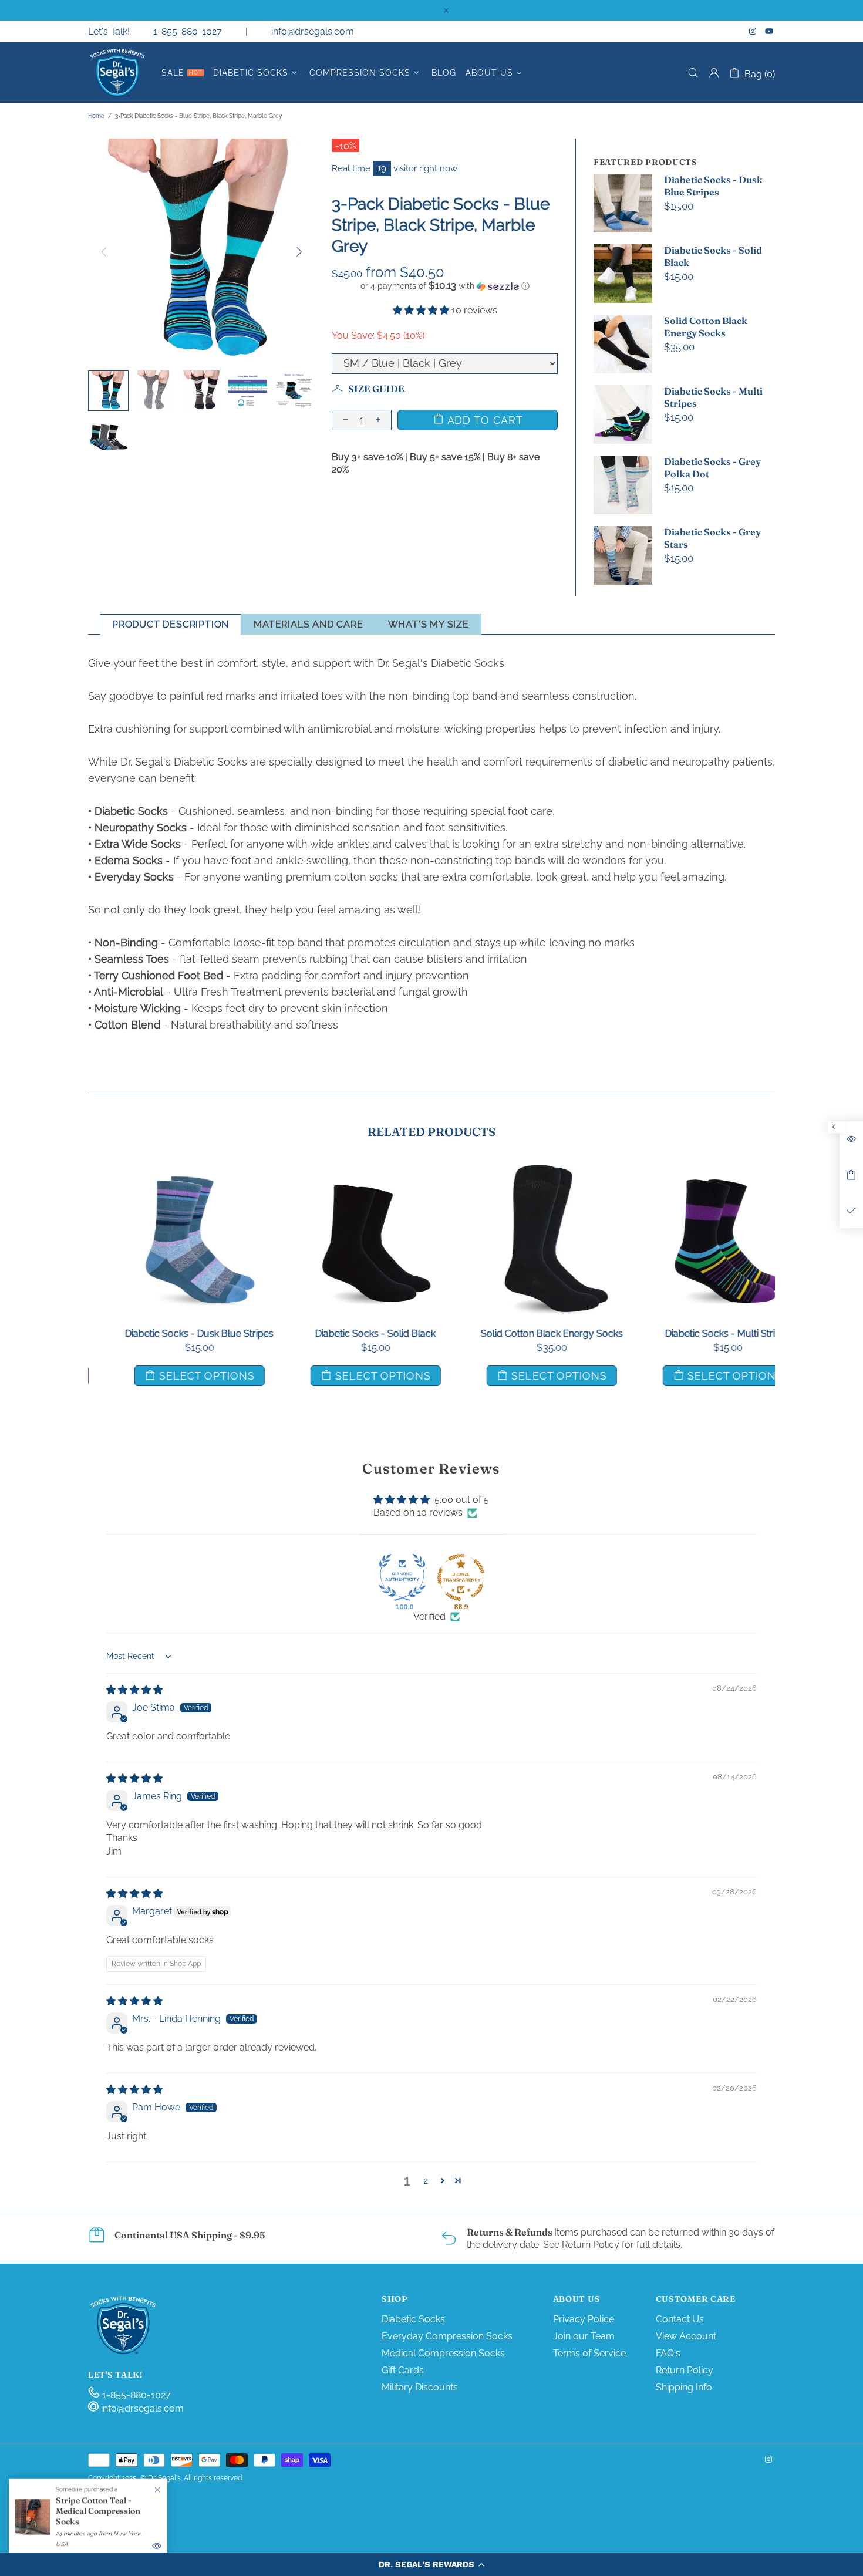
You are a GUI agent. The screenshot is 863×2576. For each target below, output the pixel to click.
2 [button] (426, 2181)
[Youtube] (770, 31)
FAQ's (668, 2353)
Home (96, 116)
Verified (429, 1616)
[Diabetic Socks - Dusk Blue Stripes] (167, 1176)
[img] (134, 1690)
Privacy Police (584, 2319)
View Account (686, 2336)
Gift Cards (403, 2370)
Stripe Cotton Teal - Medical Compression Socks (98, 2511)
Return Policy (685, 2370)
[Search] (693, 73)
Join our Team (584, 2336)
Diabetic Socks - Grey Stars (712, 538)
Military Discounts (420, 2387)
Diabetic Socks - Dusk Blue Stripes (713, 186)
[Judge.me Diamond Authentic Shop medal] (402, 1577)
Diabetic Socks (413, 2319)
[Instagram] (754, 31)
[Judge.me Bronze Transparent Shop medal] (461, 1577)
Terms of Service (589, 2353)
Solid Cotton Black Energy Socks (706, 327)
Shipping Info (684, 2387)
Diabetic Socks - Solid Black (713, 256)
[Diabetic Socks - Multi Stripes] (696, 1176)
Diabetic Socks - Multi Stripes (713, 397)
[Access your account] (714, 73)
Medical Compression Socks (443, 2353)
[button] (431, 2564)
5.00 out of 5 (462, 1500)
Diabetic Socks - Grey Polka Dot (712, 468)
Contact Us (680, 2319)
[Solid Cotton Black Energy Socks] (520, 1176)
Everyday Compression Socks (447, 2336)
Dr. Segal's (117, 73)
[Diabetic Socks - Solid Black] (343, 1176)
